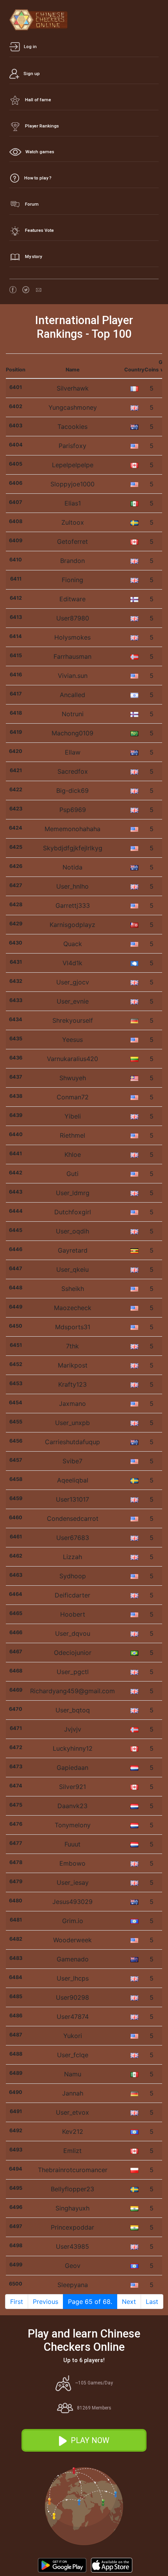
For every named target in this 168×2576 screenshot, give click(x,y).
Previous (46, 2302)
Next (129, 2302)
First (17, 2302)
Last (152, 2302)
